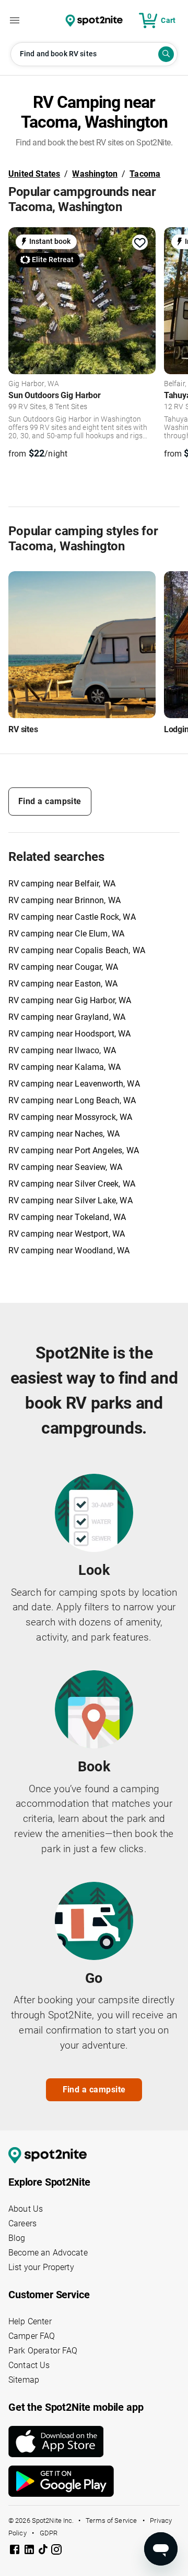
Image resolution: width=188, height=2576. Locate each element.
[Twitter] (44, 2550)
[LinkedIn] (30, 2551)
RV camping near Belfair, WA (62, 884)
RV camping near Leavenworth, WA (74, 1084)
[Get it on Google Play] (94, 2481)
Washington (95, 174)
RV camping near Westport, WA (67, 1234)
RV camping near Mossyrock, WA (70, 1117)
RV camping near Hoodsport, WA (69, 1034)
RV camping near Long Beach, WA (72, 1100)
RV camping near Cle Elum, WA (66, 934)
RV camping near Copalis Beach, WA (77, 950)
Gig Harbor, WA (34, 384)
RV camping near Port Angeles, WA (74, 1150)
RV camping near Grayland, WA (67, 1017)
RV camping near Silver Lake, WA (70, 1200)
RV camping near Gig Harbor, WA (70, 1000)
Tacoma (145, 174)
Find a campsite (50, 801)
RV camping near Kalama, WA (64, 1067)
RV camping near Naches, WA (64, 1134)
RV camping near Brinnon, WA (64, 900)
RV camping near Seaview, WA (65, 1167)
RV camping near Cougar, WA (63, 967)
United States (34, 174)
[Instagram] (56, 2551)
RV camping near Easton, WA (63, 984)
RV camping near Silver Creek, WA (72, 1184)
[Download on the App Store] (94, 2442)
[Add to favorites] (140, 243)
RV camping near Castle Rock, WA (72, 917)
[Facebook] (16, 2551)
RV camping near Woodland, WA (69, 1250)
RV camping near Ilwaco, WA (62, 1050)
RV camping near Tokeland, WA (67, 1217)
